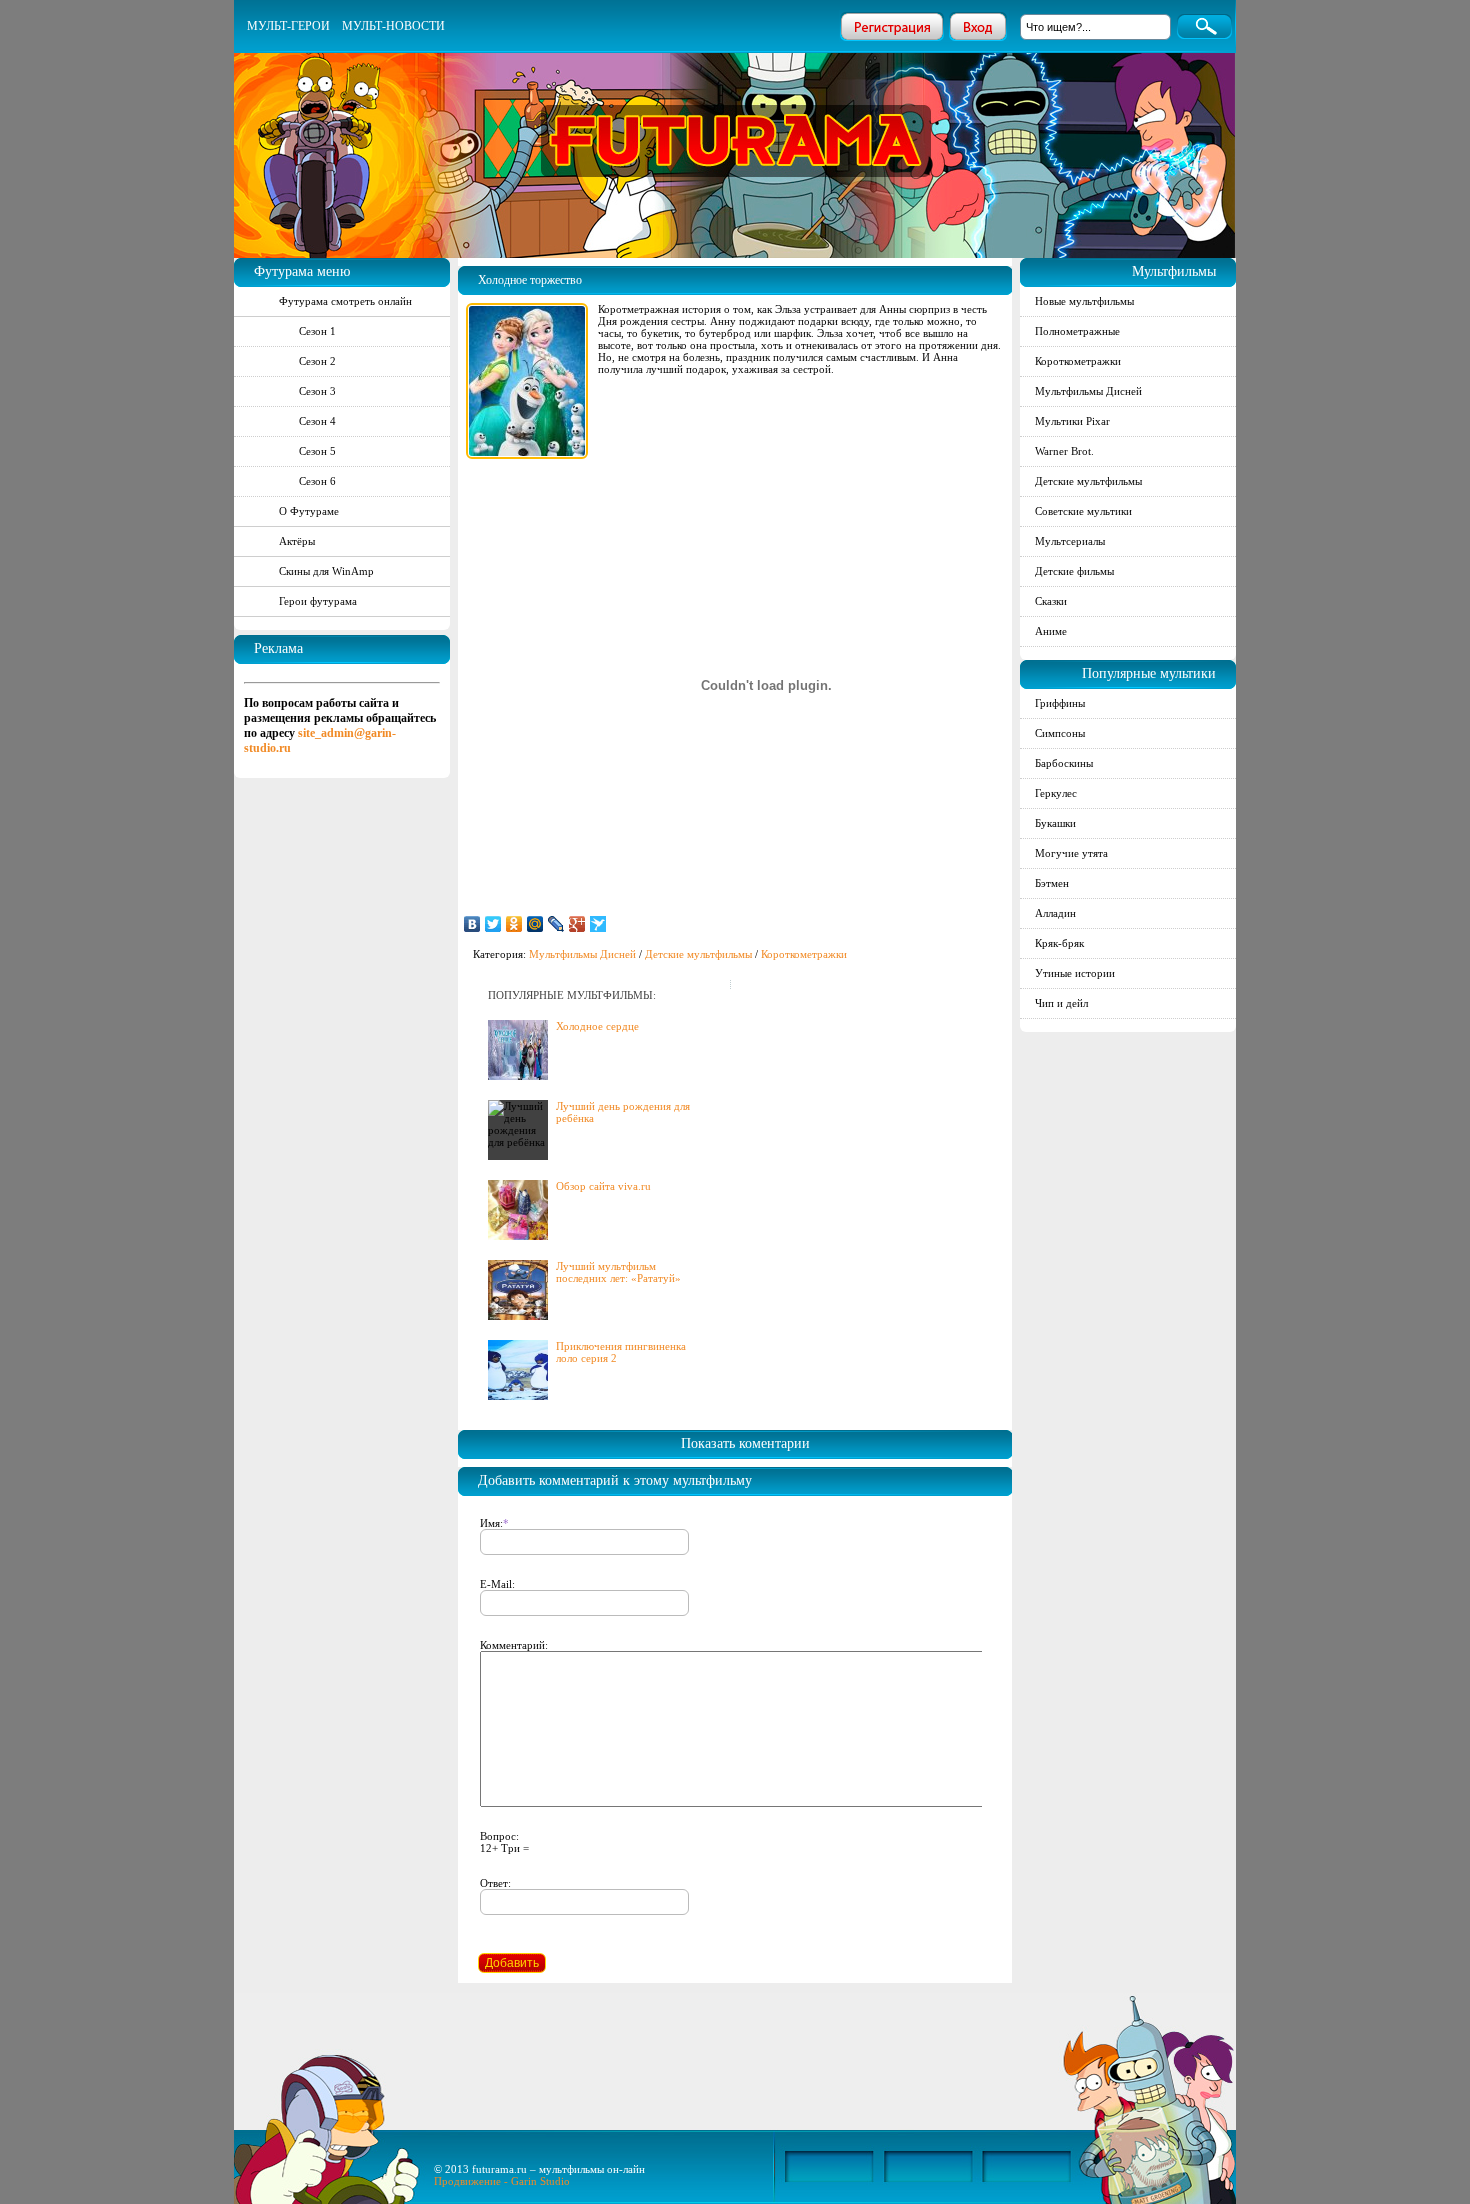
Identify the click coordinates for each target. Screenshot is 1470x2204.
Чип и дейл (1061, 1003)
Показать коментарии (745, 1443)
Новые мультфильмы (1084, 301)
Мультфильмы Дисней (582, 954)
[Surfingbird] (598, 924)
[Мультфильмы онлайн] (736, 114)
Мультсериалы (1070, 541)
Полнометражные (1077, 331)
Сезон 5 (317, 451)
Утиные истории (1075, 973)
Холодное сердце (597, 1026)
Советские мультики (1083, 511)
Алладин (1055, 913)
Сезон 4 (317, 421)
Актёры (297, 541)
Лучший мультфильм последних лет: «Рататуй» (618, 1272)
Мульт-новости (393, 26)
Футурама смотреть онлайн (345, 301)
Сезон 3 (317, 391)
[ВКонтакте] (472, 924)
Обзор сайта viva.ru (603, 1186)
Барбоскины (1064, 763)
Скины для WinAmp (326, 571)
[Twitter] (493, 924)
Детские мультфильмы (698, 954)
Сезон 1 (317, 331)
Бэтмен (1052, 883)
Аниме (1051, 631)
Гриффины (1060, 703)
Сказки (1051, 601)
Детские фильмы (1074, 571)
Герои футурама (318, 601)
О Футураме (309, 511)
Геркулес (1056, 793)
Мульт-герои (288, 26)
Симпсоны (1060, 733)
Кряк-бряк (1059, 943)
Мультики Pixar (1072, 421)
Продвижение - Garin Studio (502, 2181)
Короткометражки (804, 954)
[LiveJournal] (556, 924)
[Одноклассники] (514, 924)
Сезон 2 (317, 361)
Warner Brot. (1064, 451)
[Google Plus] (577, 924)
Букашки (1055, 823)
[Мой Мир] (535, 924)
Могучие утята (1071, 853)
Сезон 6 (317, 481)
